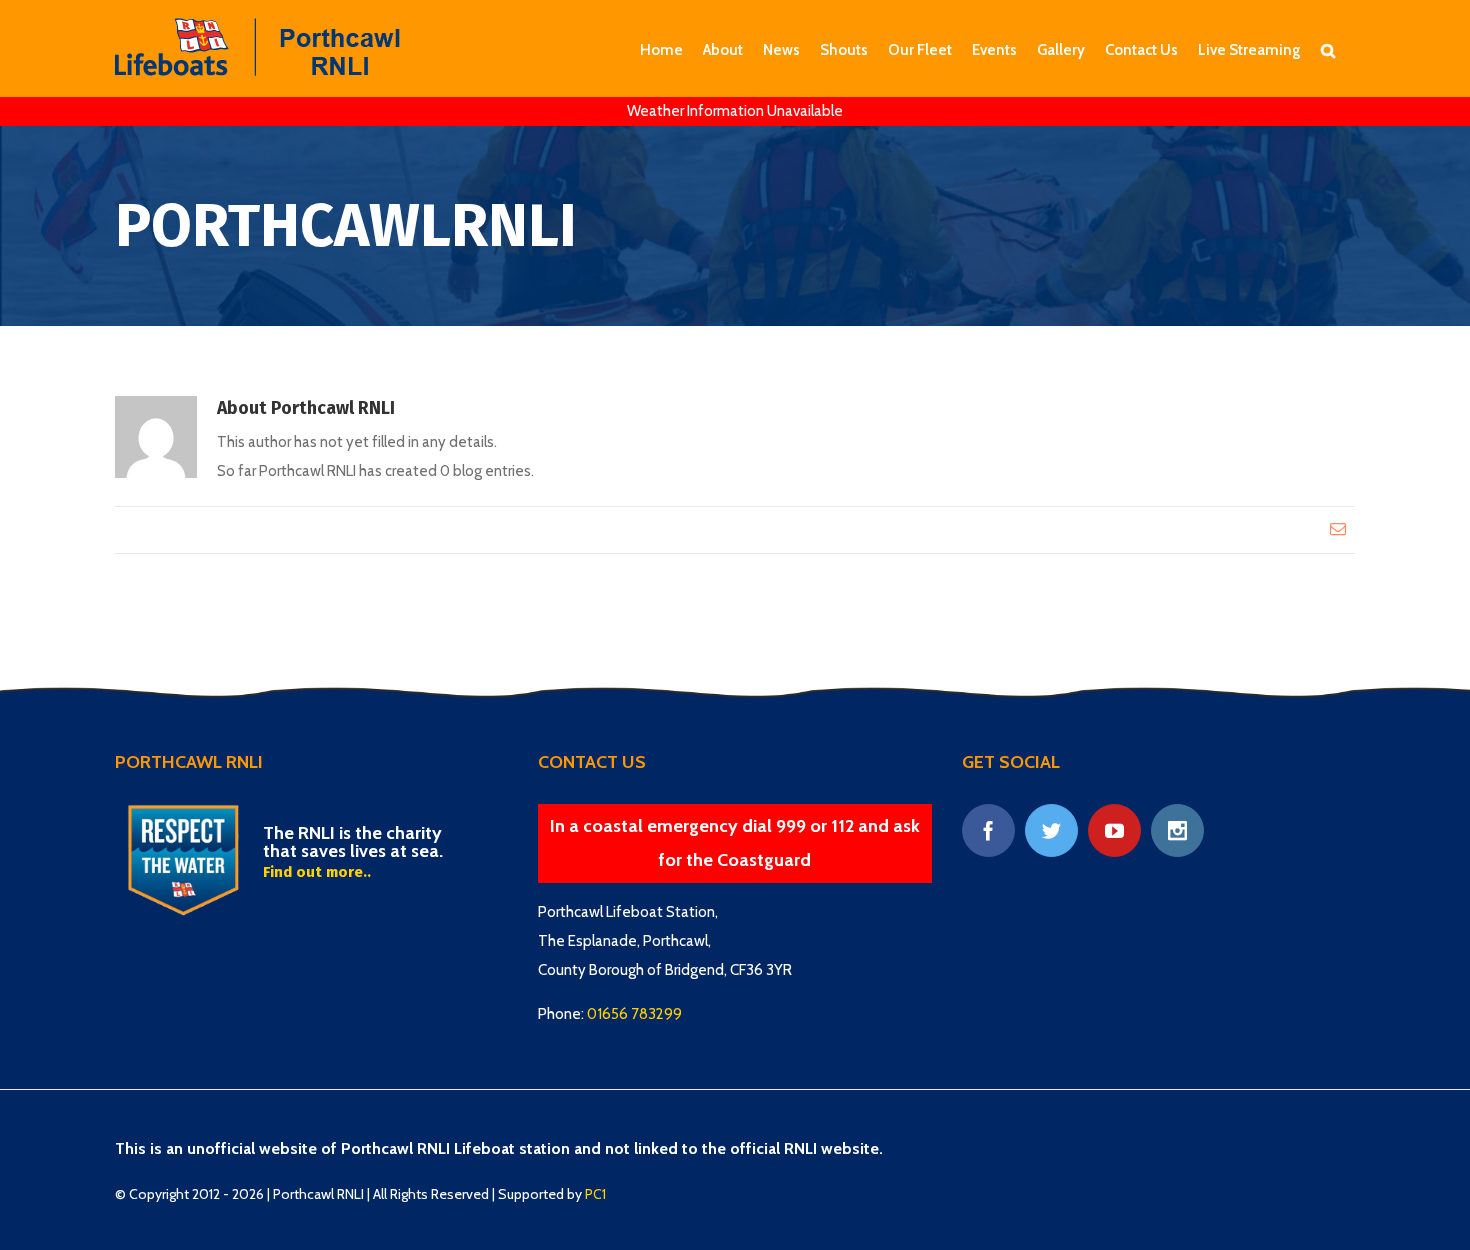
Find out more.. (317, 872)
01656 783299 (634, 1014)
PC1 (595, 1194)
